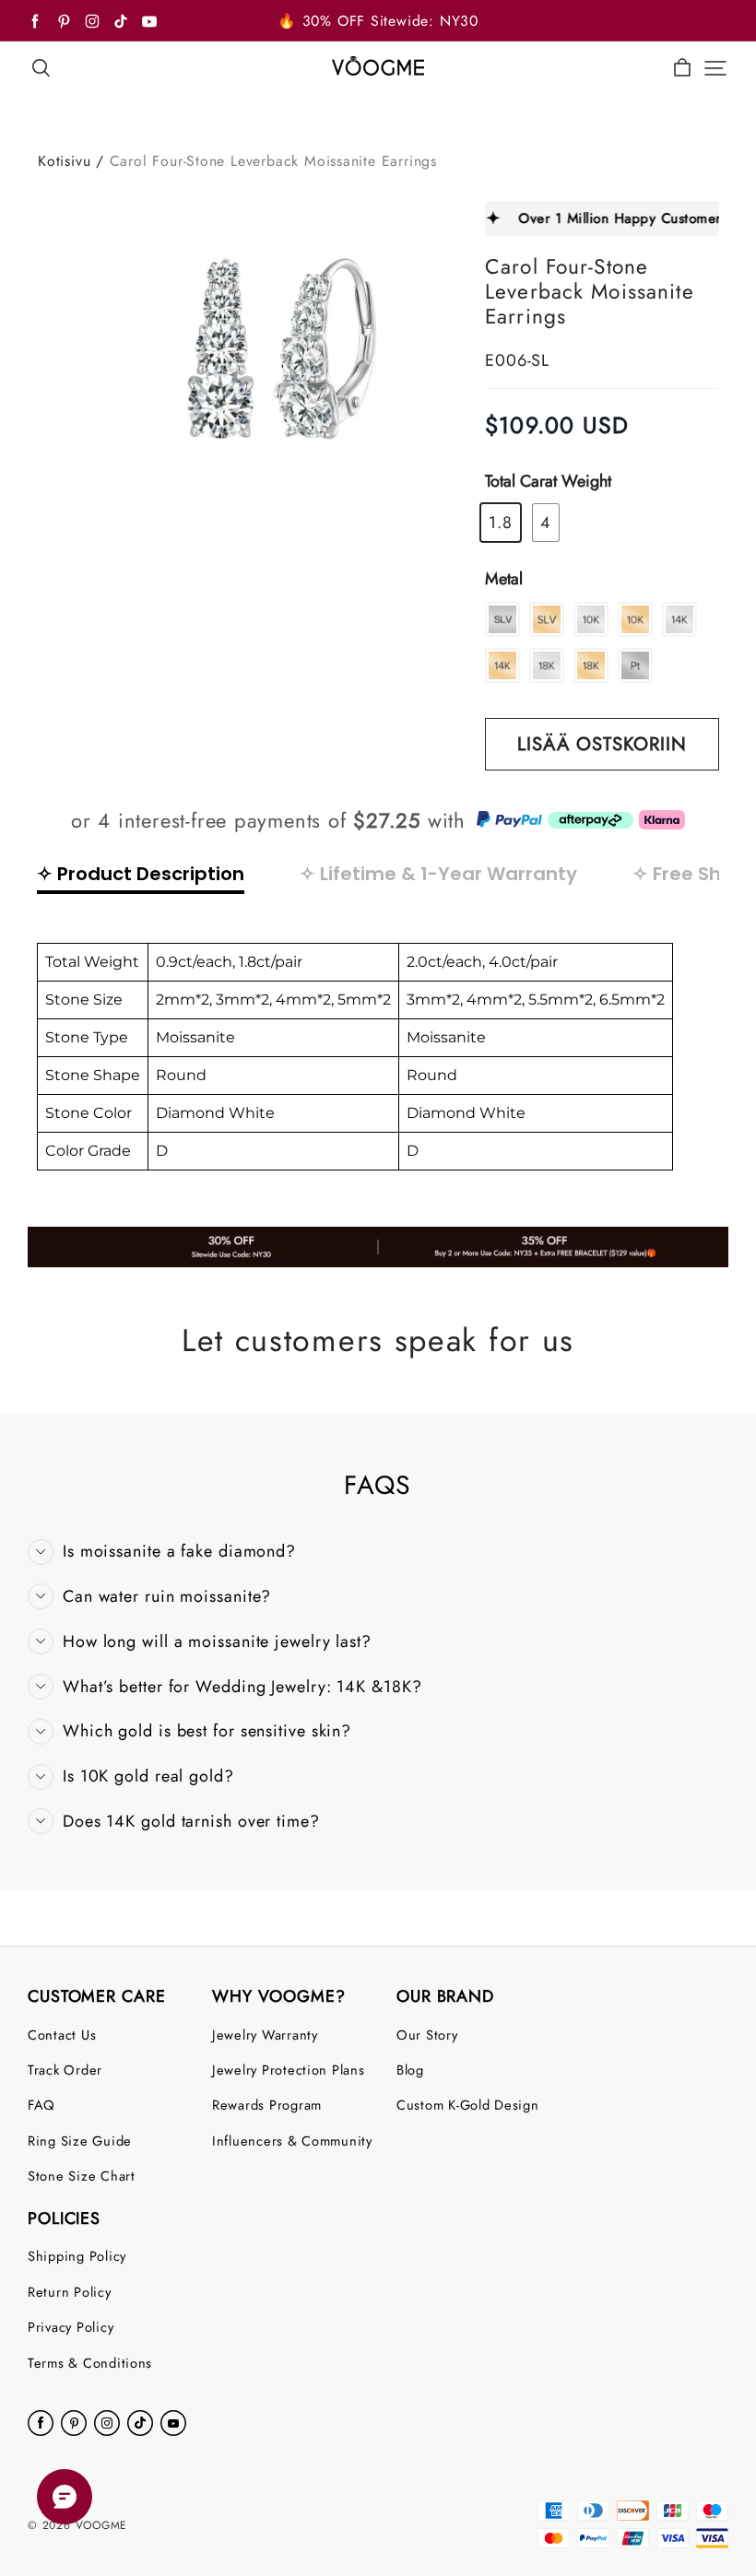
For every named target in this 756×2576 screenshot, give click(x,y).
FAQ (41, 2105)
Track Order (65, 2070)
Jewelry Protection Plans (289, 2070)
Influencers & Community (292, 2141)
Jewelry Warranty (265, 2035)
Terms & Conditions (90, 2363)
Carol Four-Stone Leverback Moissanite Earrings (273, 161)
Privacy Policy (71, 2327)
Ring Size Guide (80, 2141)
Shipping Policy (77, 2256)
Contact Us (62, 2035)
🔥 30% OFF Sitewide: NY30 (378, 21)
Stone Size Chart (82, 2176)
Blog (410, 2070)
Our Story (427, 2035)
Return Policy (70, 2292)
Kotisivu (64, 161)
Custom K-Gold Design (468, 2105)
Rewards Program (267, 2105)
